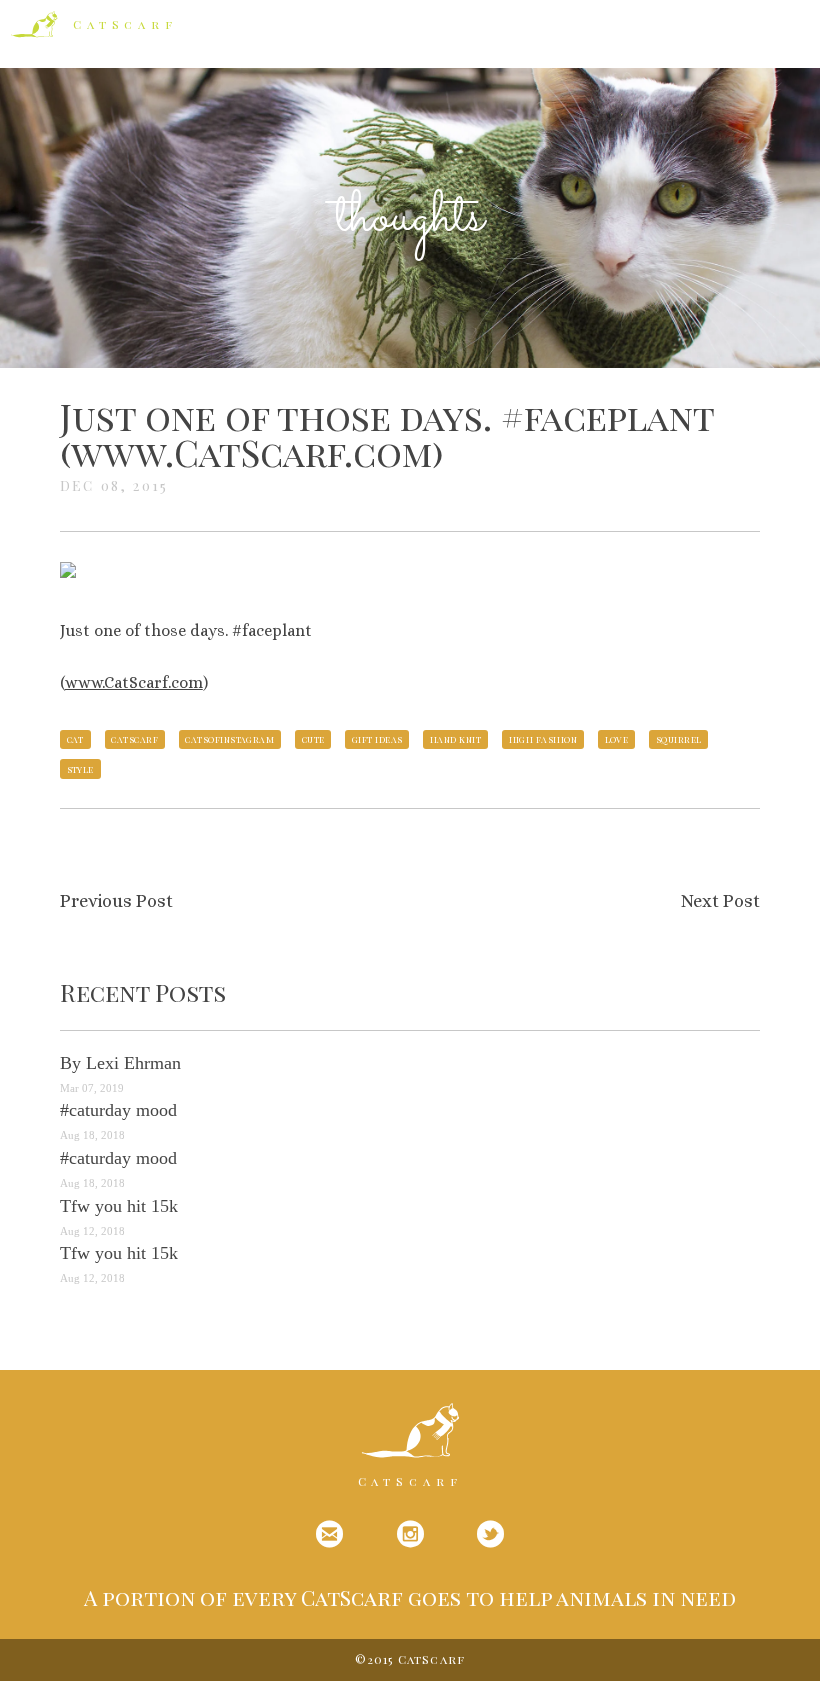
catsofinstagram (229, 739)
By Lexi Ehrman (120, 1063)
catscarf (134, 739)
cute (313, 739)
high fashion (543, 739)
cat (75, 739)
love (617, 739)
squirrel (679, 739)
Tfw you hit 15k (119, 1206)
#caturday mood (118, 1110)
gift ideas (377, 739)
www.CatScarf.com (134, 682)
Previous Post (116, 901)
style (80, 769)
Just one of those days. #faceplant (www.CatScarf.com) (387, 434)
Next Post (720, 901)
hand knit (455, 739)
